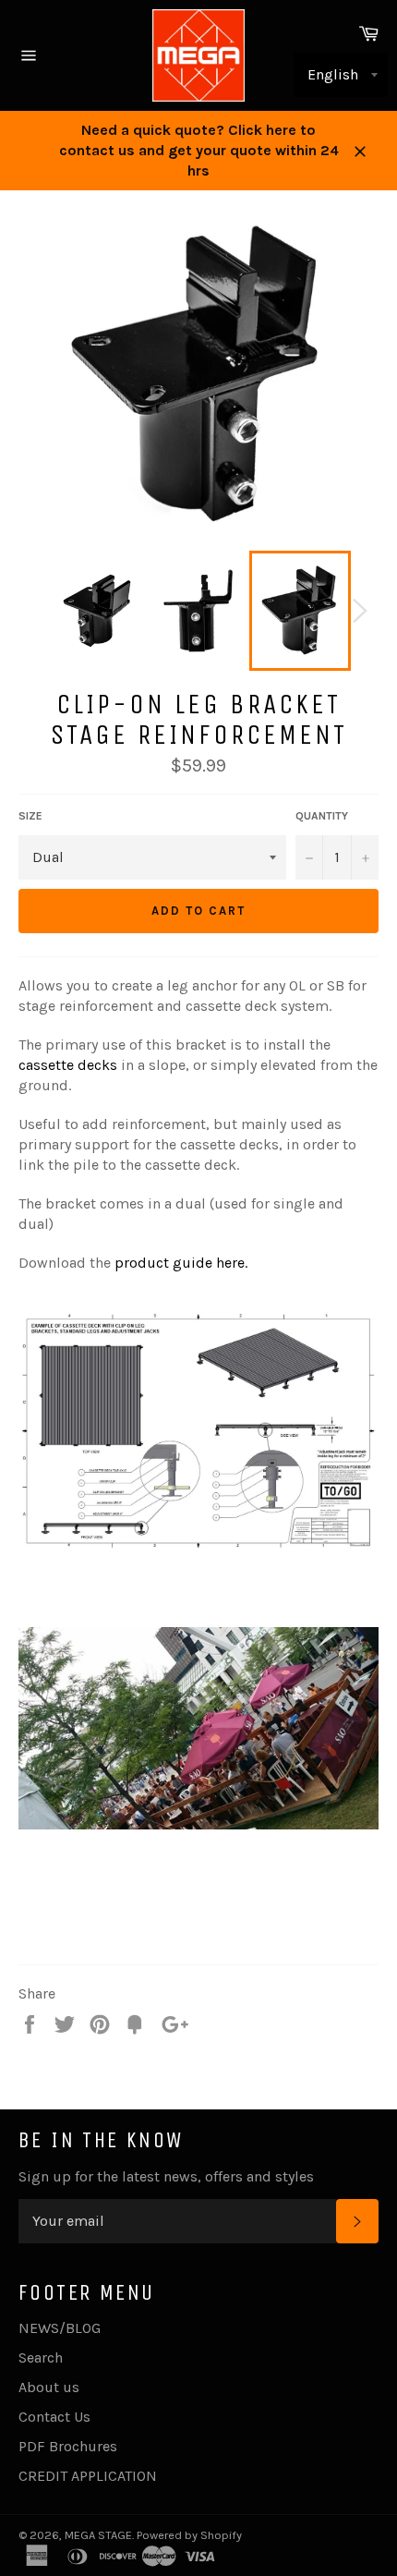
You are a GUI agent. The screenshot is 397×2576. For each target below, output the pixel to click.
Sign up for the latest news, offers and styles (166, 2176)
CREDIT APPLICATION (88, 2476)
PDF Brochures (68, 2446)
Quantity (322, 816)
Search (41, 2357)
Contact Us (54, 2417)
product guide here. (181, 1263)
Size (30, 816)
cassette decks (68, 1065)
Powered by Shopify (189, 2535)
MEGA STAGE (98, 2535)
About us (49, 2387)
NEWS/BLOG (60, 2328)
